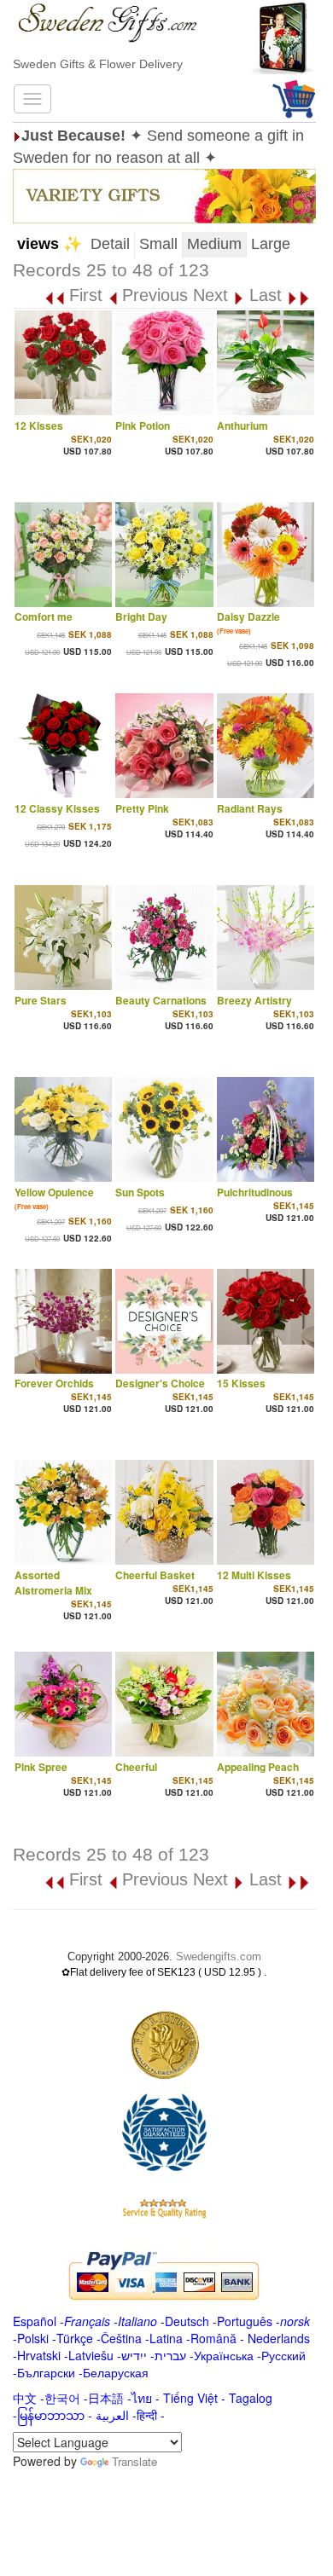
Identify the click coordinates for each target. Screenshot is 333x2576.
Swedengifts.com (219, 1957)
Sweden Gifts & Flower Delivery (98, 64)
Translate (134, 2461)
